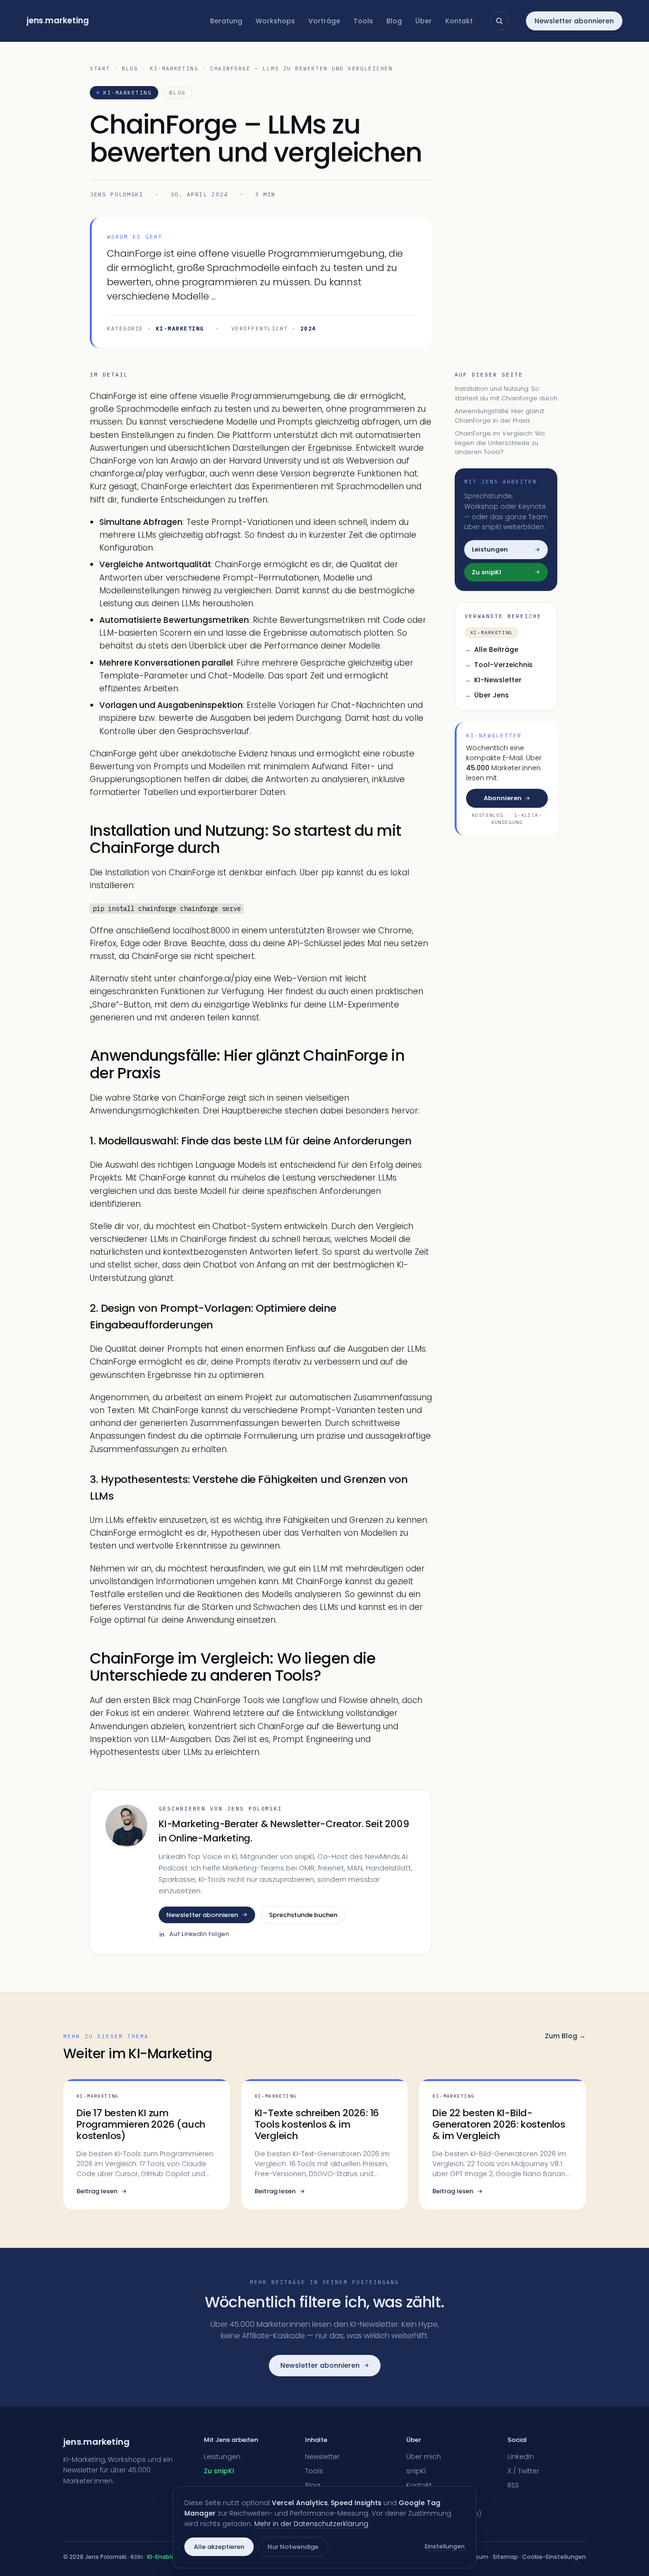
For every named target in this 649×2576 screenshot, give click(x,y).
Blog (394, 21)
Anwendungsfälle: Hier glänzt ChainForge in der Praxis (499, 416)
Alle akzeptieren (219, 2547)
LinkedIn (521, 2457)
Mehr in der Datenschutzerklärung (311, 2524)
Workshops (275, 21)
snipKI (416, 2471)
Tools (363, 21)
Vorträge (324, 21)
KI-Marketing (174, 68)
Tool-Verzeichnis (499, 664)
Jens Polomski (117, 194)
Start (100, 68)
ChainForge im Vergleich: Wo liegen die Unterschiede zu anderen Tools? (500, 443)
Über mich (424, 2457)
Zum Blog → (565, 2036)
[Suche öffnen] (499, 21)
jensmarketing (58, 20)
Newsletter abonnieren (574, 21)
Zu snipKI (219, 2471)
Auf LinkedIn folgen (199, 1934)
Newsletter (322, 2457)
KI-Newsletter (493, 679)
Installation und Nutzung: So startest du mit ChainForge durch (506, 393)
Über (424, 21)
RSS (513, 2485)
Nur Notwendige (293, 2547)
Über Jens (487, 695)
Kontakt (459, 21)
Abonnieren (503, 798)
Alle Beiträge (492, 649)
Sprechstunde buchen (303, 1915)
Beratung (226, 21)
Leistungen (222, 2457)
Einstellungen (445, 2546)
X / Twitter (523, 2471)
